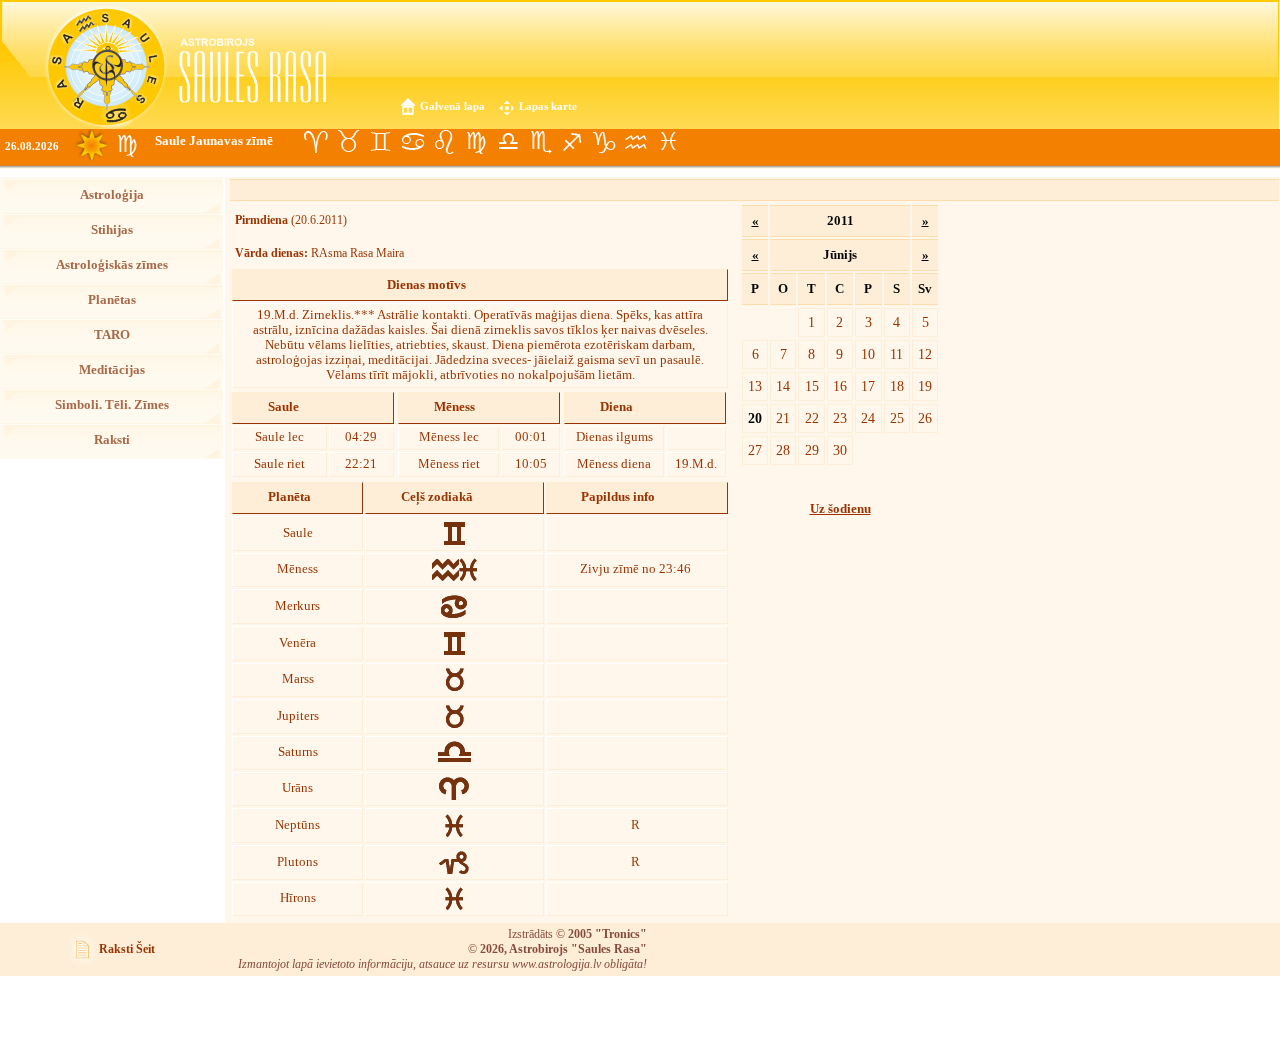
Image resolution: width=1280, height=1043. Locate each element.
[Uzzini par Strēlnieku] (572, 142)
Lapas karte (548, 106)
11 (896, 354)
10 (868, 354)
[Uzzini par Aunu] (316, 142)
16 (840, 386)
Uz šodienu (840, 509)
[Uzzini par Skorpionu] (540, 142)
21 (783, 418)
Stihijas (112, 230)
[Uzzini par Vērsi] (348, 142)
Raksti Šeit (127, 949)
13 (755, 386)
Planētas (112, 300)
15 (812, 386)
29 (812, 450)
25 (897, 418)
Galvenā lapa (452, 106)
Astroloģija (112, 195)
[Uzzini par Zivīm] (668, 142)
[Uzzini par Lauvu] (444, 142)
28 (783, 450)
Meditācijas (112, 370)
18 (897, 386)
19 (925, 386)
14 (783, 386)
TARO (112, 335)
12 (925, 354)
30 (840, 450)
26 (925, 418)
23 (840, 418)
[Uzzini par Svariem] (508, 142)
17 (868, 386)
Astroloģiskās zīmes (112, 265)
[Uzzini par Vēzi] (412, 142)
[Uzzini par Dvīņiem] (380, 142)
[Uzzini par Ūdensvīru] (636, 142)
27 (755, 450)
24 (868, 418)
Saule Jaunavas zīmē (214, 141)
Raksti (112, 440)
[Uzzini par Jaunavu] (476, 142)
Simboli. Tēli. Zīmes (112, 405)
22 (812, 418)
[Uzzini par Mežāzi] (604, 142)
